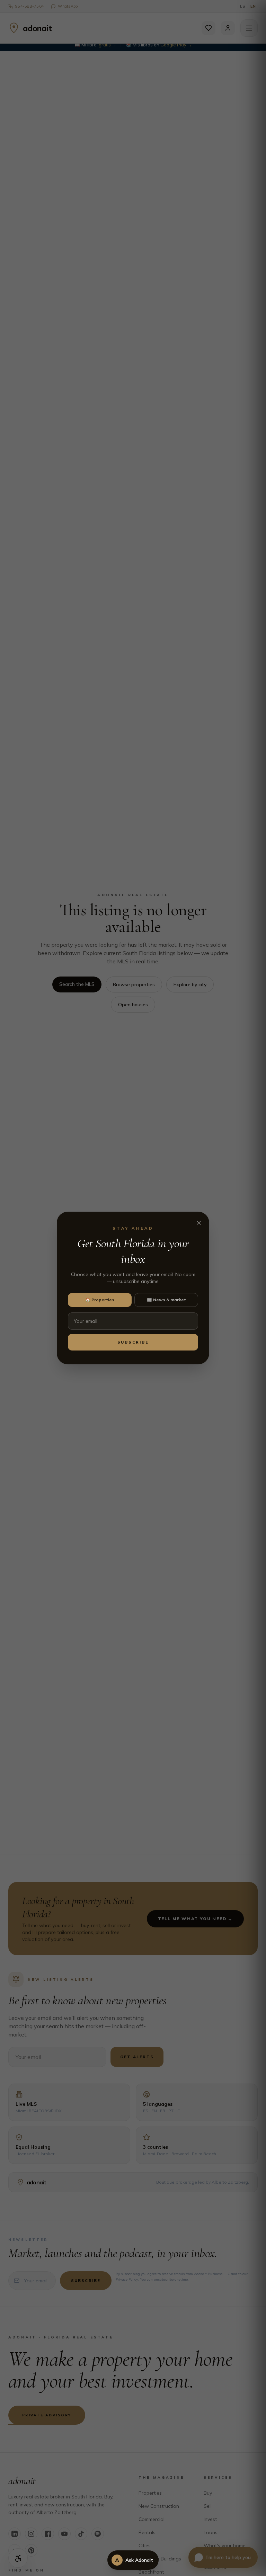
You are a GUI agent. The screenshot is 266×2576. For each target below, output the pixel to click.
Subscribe (133, 1342)
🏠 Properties (100, 1300)
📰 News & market (166, 1300)
